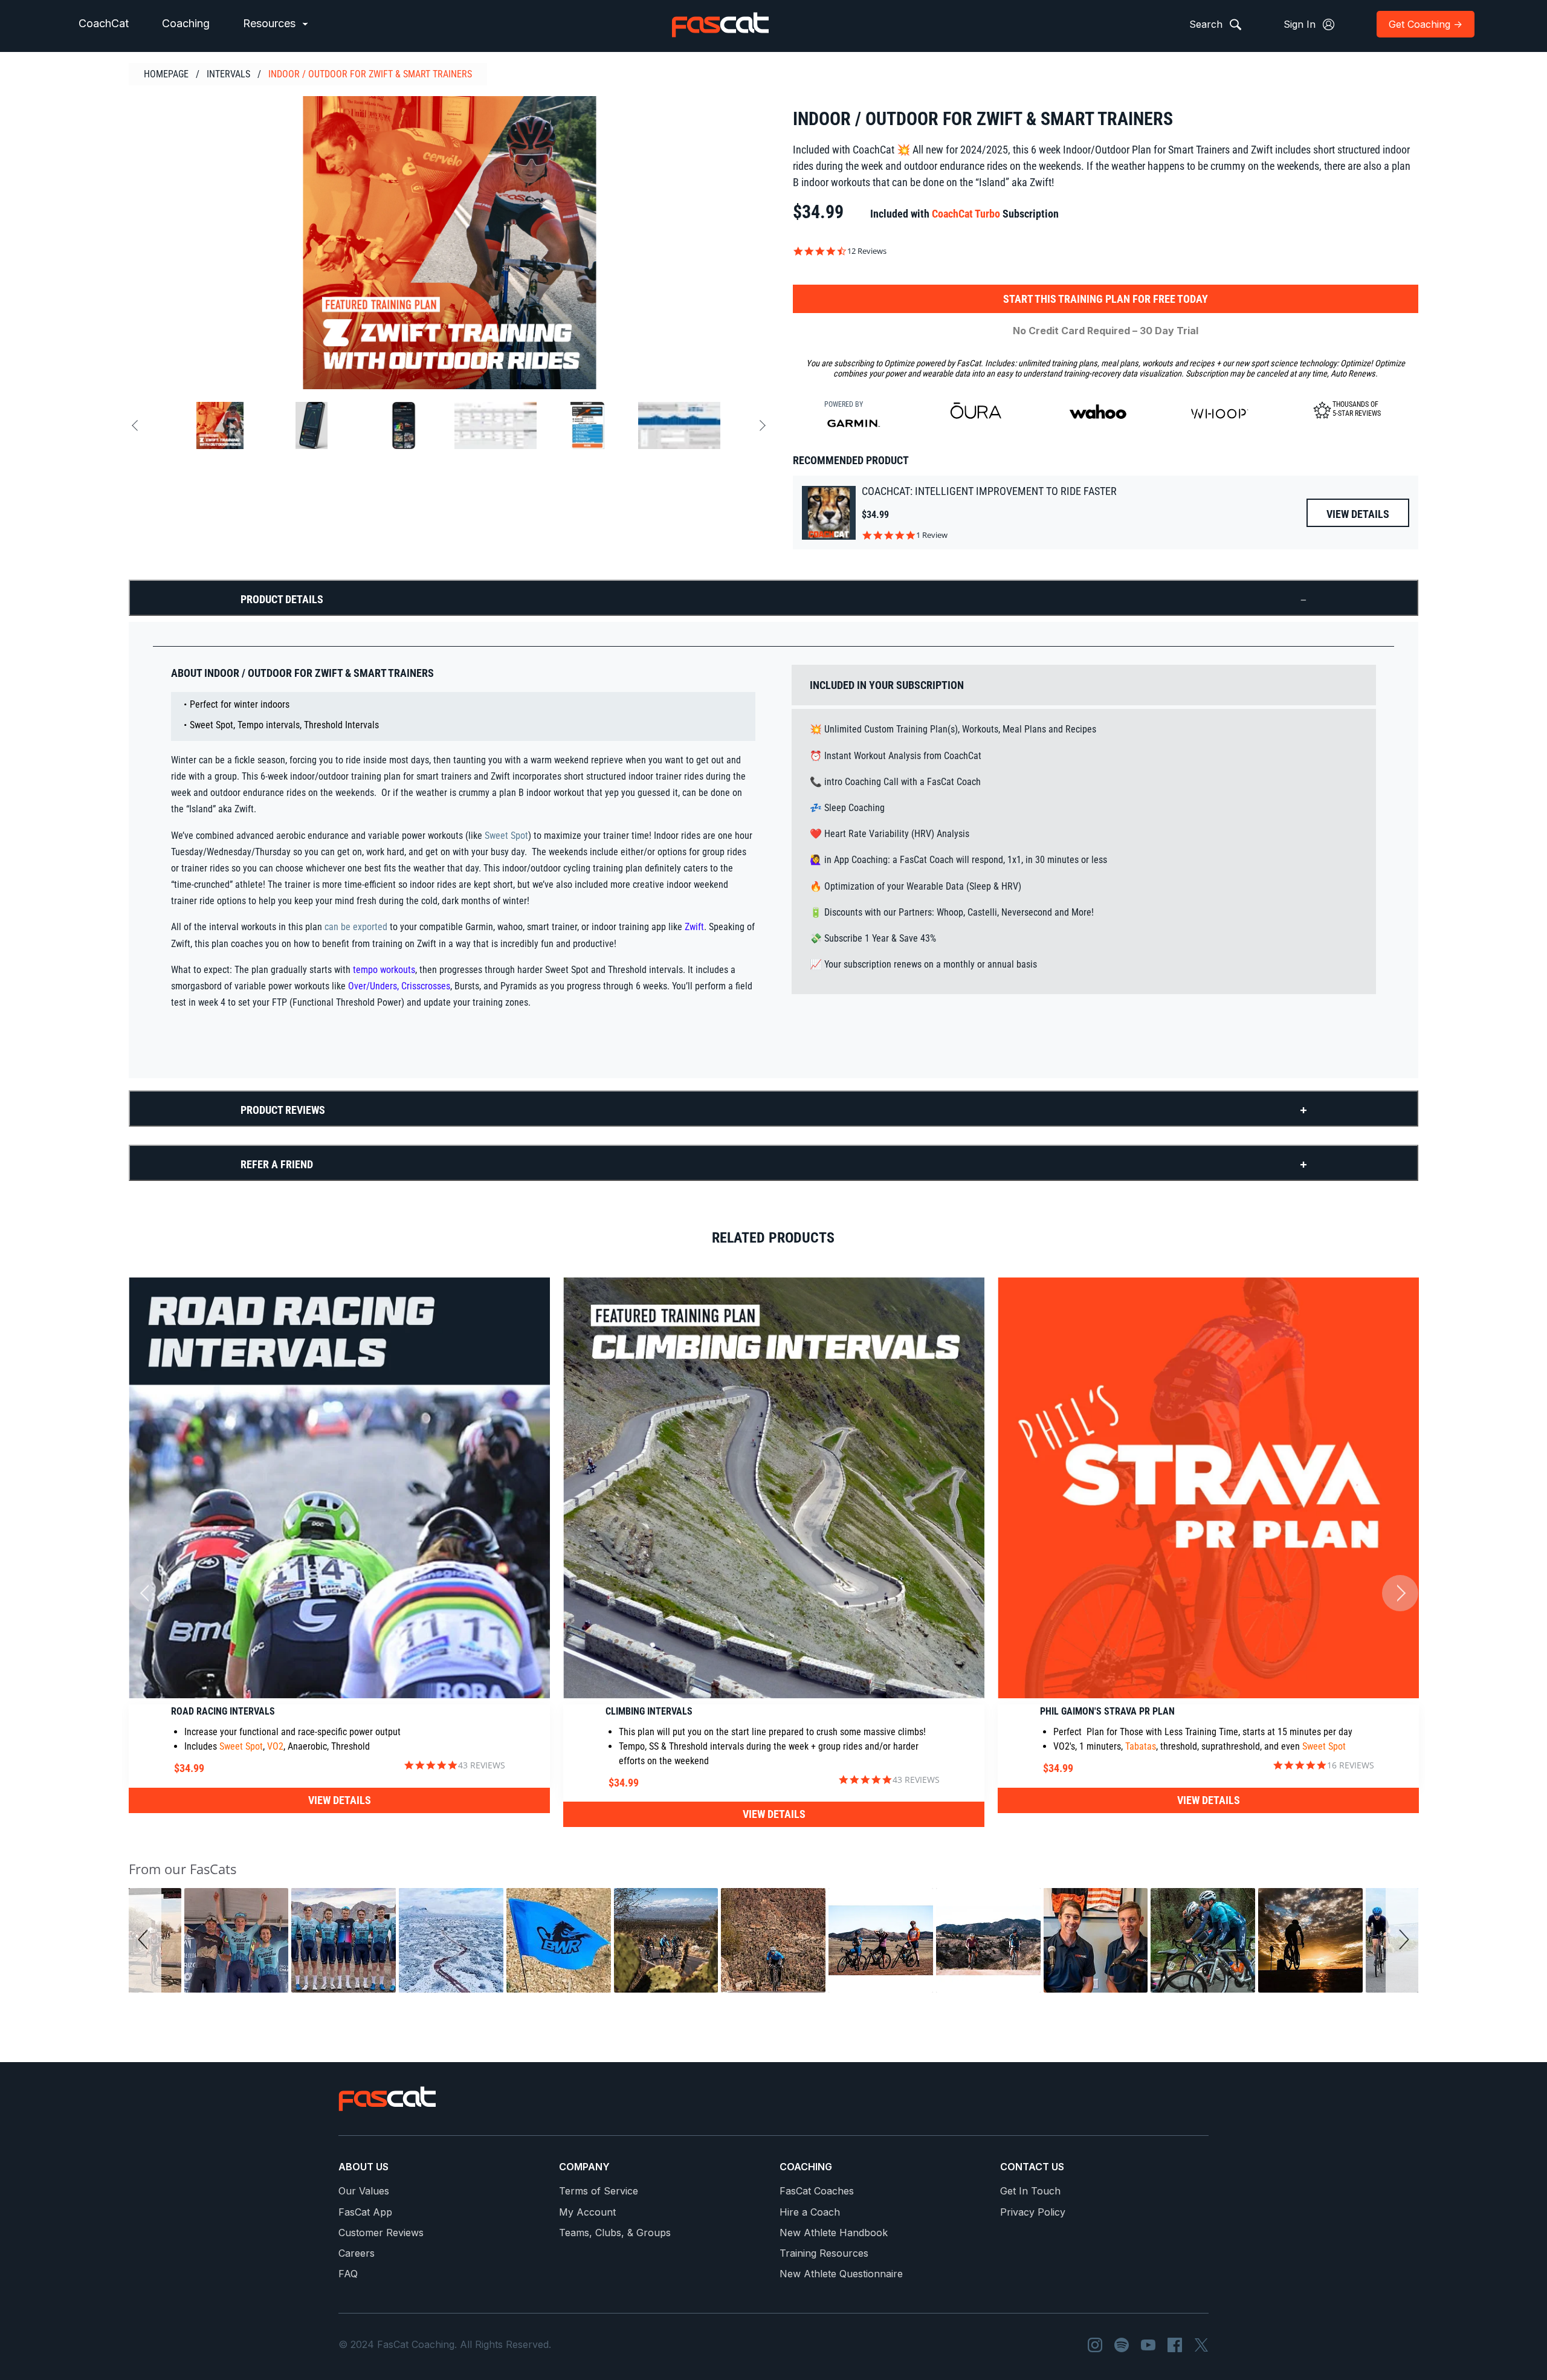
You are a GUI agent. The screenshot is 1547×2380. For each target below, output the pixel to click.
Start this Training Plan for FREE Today (1106, 299)
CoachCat (104, 23)
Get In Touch (1030, 2191)
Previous (137, 426)
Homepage (166, 74)
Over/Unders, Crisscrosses (399, 986)
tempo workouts (383, 970)
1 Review (932, 535)
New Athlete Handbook (834, 2233)
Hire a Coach (810, 2212)
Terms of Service (599, 2191)
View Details (1358, 514)
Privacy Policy (1033, 2212)
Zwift (694, 927)
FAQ (348, 2274)
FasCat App (365, 2212)
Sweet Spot (506, 836)
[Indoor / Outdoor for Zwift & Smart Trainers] (449, 243)
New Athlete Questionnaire (841, 2274)
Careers (357, 2253)
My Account (587, 2212)
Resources (271, 23)
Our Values (364, 2191)
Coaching (186, 23)
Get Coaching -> (1426, 24)
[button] (145, 1940)
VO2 (275, 1746)
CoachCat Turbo (966, 214)
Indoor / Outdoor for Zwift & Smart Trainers (370, 74)
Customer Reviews (381, 2233)
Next (760, 426)
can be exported (356, 927)
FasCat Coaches (817, 2191)
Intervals (228, 74)
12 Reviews (867, 251)
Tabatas (1141, 1746)
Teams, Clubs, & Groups (615, 2233)
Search (1207, 24)
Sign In (1301, 24)
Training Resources (824, 2253)
